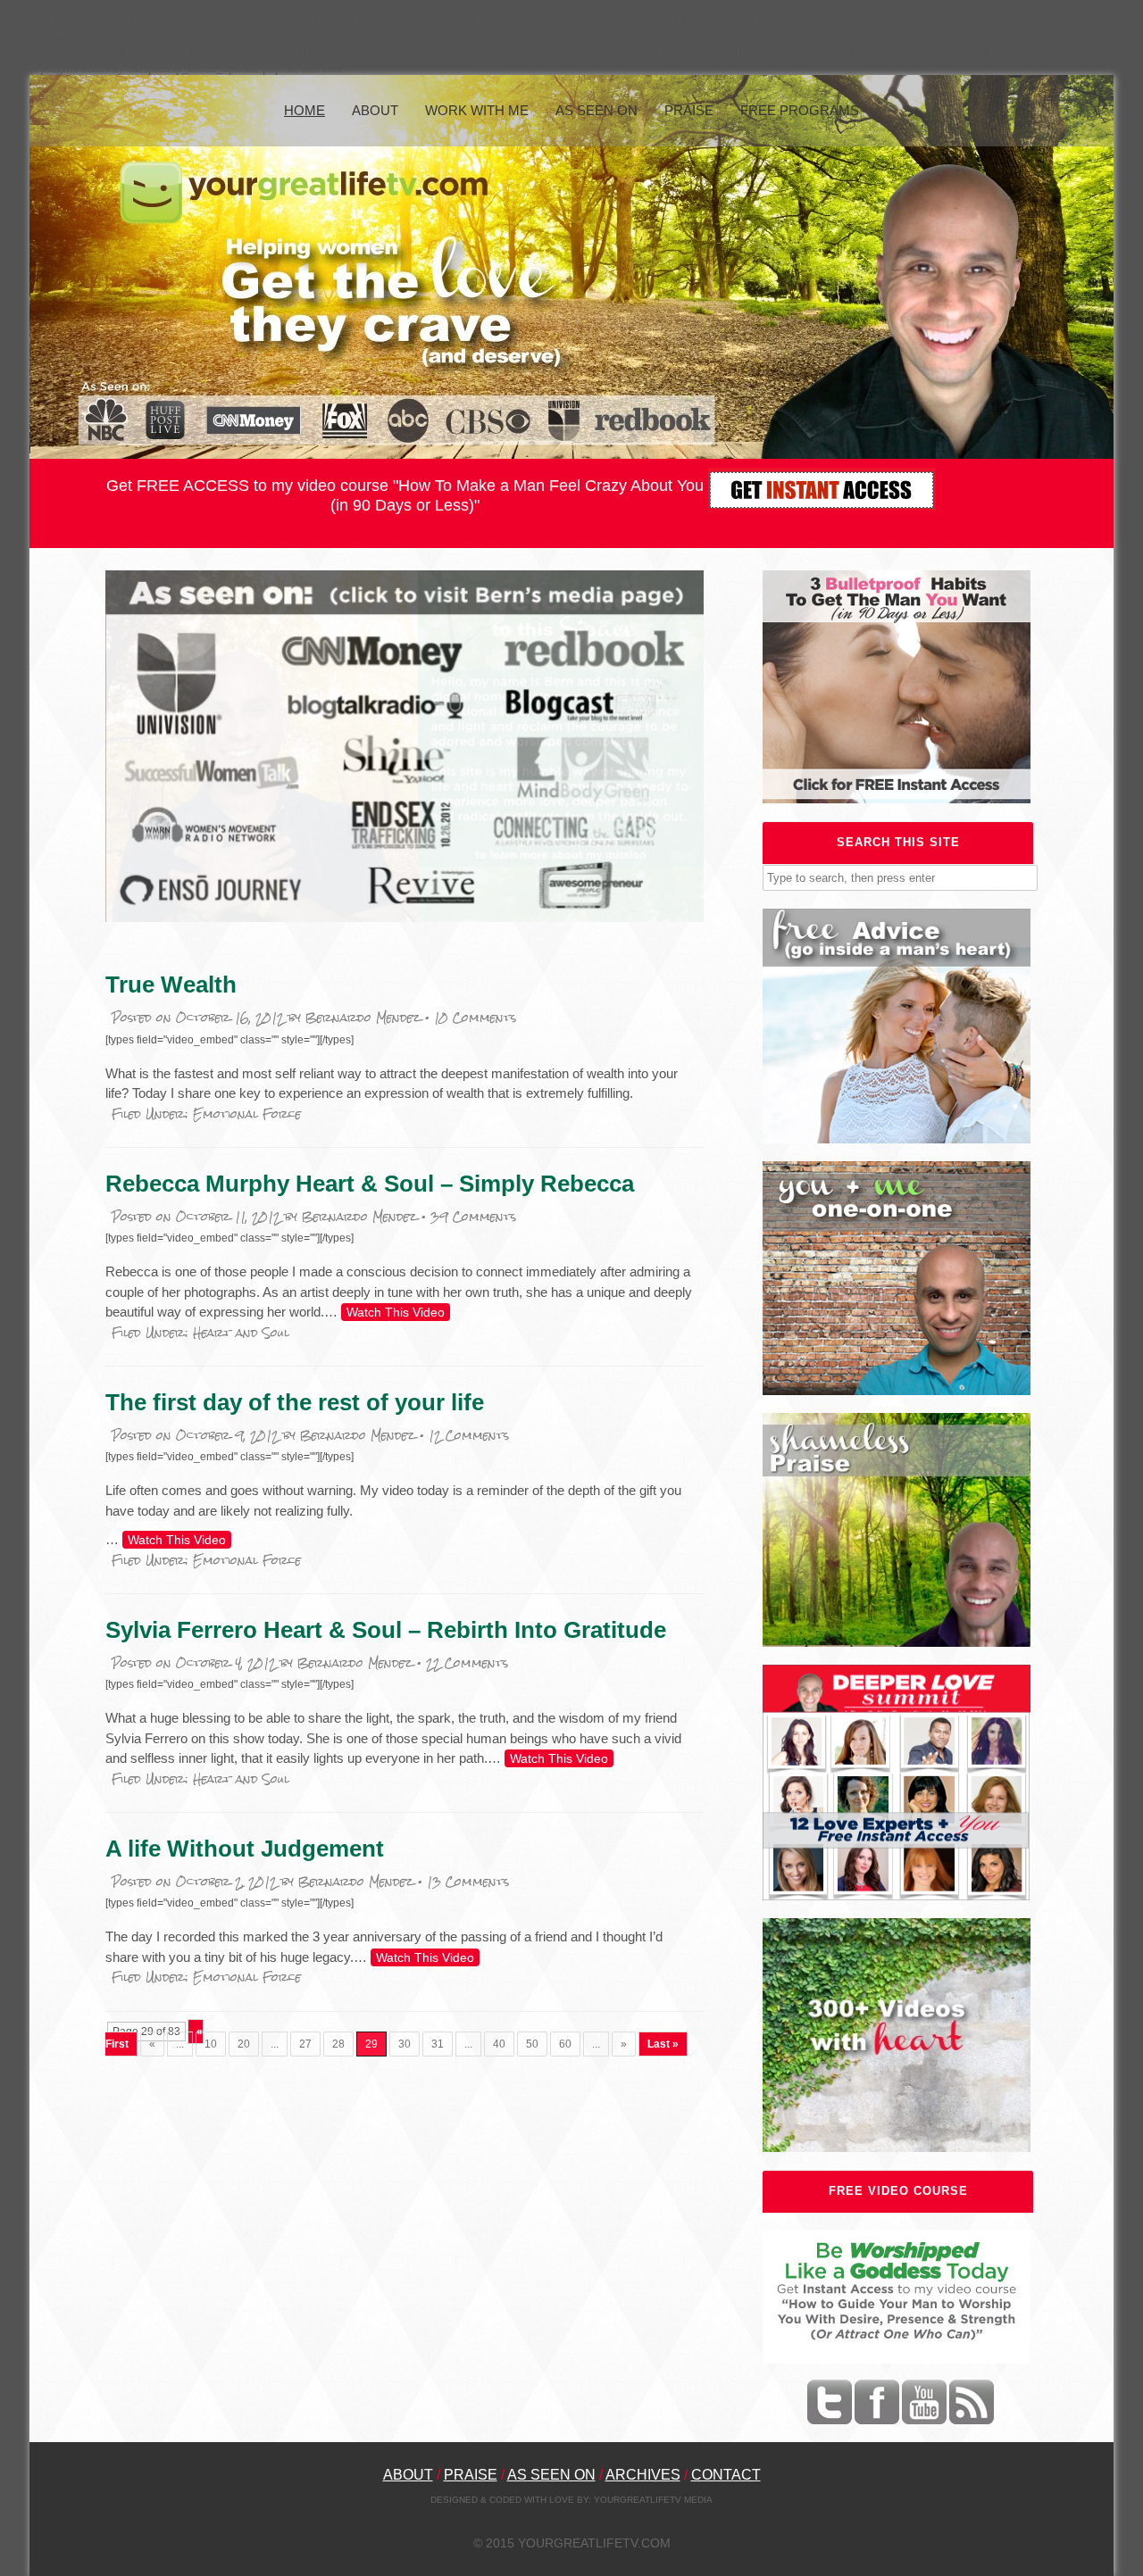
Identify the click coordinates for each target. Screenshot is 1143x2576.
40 (499, 2044)
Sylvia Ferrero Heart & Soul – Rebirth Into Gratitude (386, 1630)
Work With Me (477, 110)
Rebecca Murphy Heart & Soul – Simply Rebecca (370, 1184)
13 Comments (468, 1882)
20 (244, 2044)
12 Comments (469, 1436)
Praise (689, 110)
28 (338, 2044)
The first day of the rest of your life (295, 1402)
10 (211, 2044)
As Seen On (597, 110)
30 (405, 2044)
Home (305, 110)
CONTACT (726, 2475)
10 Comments (475, 1018)
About (375, 110)
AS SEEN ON (551, 2475)
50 (532, 2044)
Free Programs (800, 110)
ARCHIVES (643, 2475)
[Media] (405, 918)
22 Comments (467, 1663)
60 (565, 2044)
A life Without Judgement (245, 1849)
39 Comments (473, 1217)
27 (305, 2044)
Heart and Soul (241, 1333)
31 (438, 2044)
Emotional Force (247, 1114)
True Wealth (171, 985)
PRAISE (471, 2475)
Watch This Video (396, 1312)
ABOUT (408, 2475)
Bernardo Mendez (363, 1018)
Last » (663, 2044)
